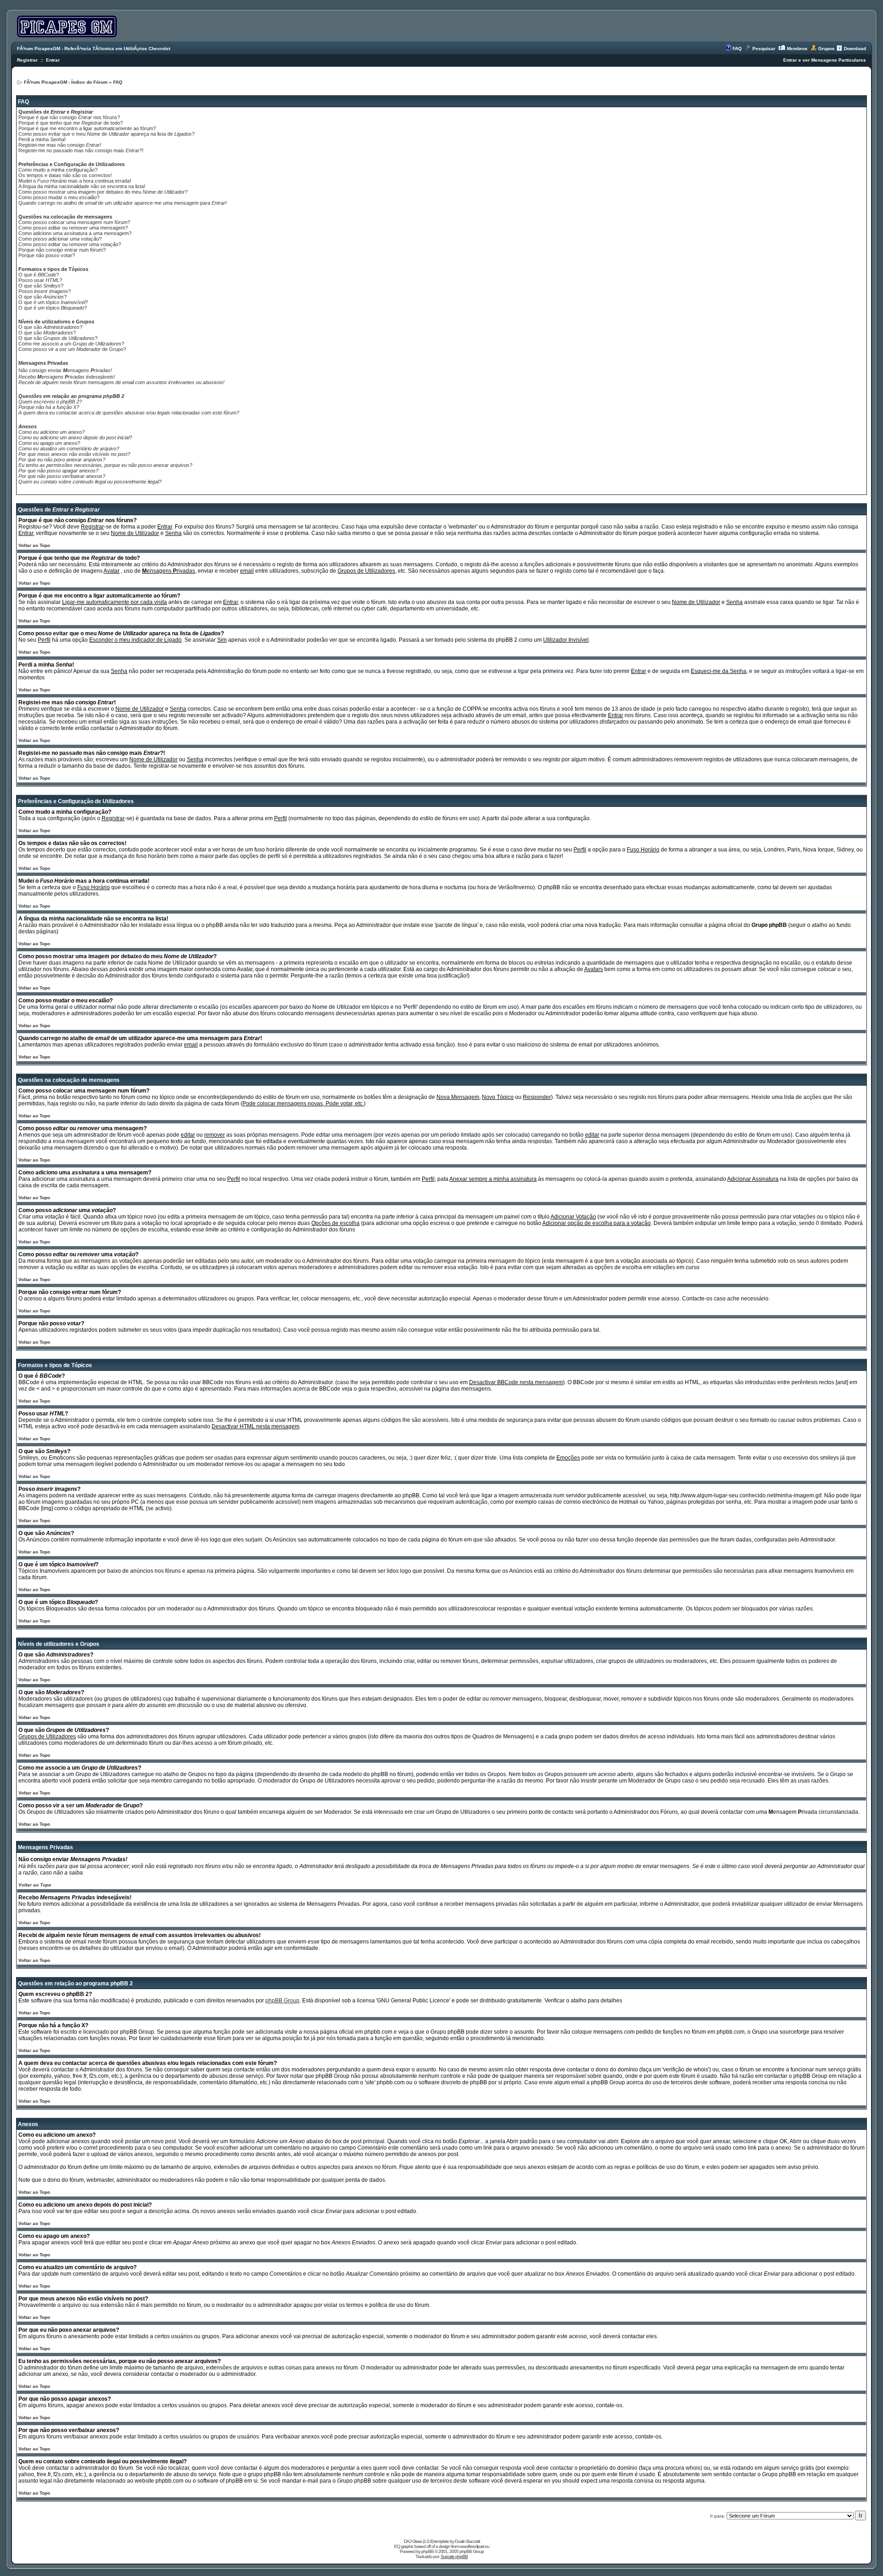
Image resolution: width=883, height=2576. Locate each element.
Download (855, 49)
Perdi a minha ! (42, 139)
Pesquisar (764, 49)
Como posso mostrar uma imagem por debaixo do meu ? (103, 192)
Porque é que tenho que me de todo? (71, 123)
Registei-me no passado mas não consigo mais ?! (81, 150)
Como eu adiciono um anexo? (52, 432)
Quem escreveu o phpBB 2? (50, 402)
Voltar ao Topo (34, 545)
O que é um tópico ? (53, 302)
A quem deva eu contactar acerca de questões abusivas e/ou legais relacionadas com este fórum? (129, 413)
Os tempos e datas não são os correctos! (65, 175)
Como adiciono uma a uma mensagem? (75, 233)
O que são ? (41, 286)
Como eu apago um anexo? (49, 443)
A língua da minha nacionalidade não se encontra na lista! (82, 186)
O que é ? (39, 275)
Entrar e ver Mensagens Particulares (825, 60)
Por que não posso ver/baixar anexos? (62, 476)
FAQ (737, 49)
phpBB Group (282, 2001)
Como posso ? (60, 239)
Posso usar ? (40, 280)
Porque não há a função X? (49, 407)
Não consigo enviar (65, 370)
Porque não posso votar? (47, 255)
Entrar (53, 60)
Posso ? (45, 291)
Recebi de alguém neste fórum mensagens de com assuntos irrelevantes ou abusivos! (121, 382)
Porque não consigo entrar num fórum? (62, 250)
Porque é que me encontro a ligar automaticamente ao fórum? (87, 128)
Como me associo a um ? (71, 344)
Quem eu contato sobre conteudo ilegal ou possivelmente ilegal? (90, 482)
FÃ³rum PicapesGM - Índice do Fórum (66, 82)
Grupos (826, 49)
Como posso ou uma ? (70, 244)
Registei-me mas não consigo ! (60, 145)
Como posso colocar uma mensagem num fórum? (74, 222)
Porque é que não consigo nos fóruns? (69, 117)
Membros (797, 49)
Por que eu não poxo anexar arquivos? (62, 460)
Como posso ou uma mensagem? (73, 228)
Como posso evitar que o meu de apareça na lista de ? (106, 134)
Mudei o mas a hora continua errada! (75, 181)
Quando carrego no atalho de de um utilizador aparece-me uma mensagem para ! (123, 203)
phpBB (427, 2551)
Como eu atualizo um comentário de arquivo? (69, 448)
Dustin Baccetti (467, 2541)
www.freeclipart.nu (474, 2546)
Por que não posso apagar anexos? (58, 471)
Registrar (27, 60)
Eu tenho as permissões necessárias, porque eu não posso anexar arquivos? (105, 465)
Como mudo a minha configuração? (58, 170)
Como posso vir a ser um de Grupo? (72, 349)
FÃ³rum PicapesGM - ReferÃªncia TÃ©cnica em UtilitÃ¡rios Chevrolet (94, 49)
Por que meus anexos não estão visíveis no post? (74, 454)
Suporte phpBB (454, 2556)
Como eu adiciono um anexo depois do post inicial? (75, 437)
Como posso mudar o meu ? (59, 197)
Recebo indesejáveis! (67, 377)
